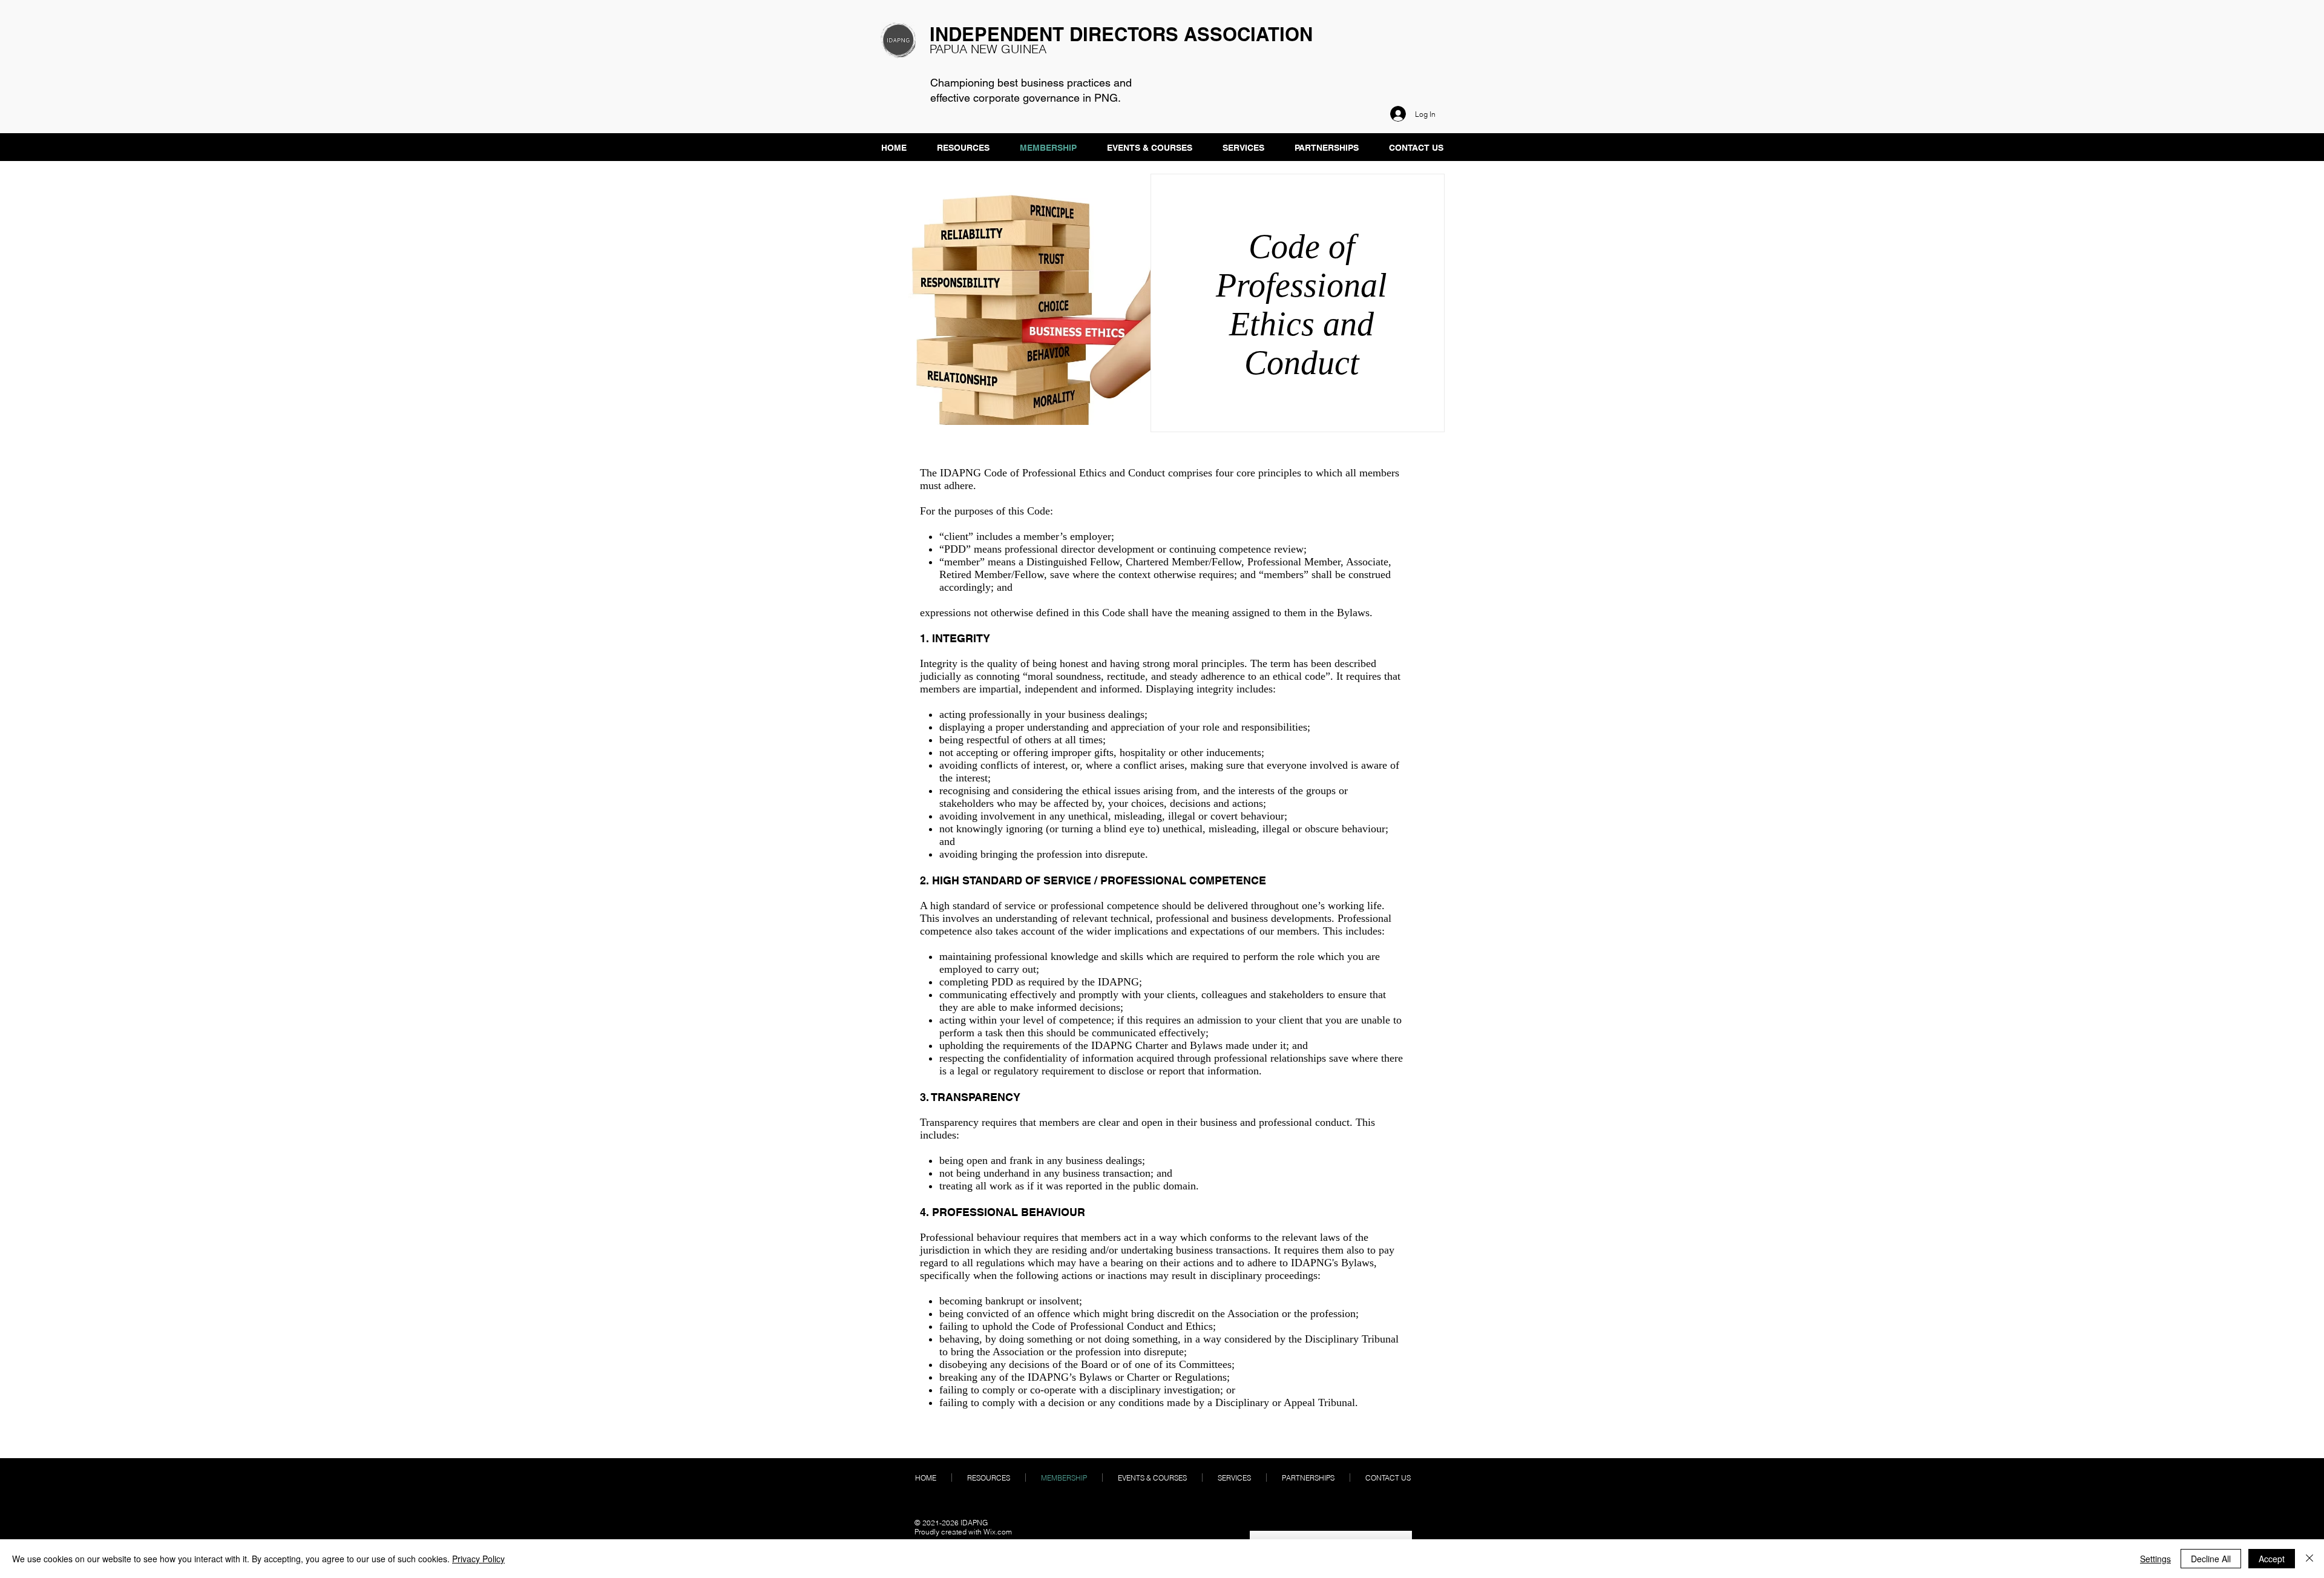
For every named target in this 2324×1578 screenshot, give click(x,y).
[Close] (2309, 1559)
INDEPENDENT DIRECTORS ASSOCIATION (1121, 34)
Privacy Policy (478, 1559)
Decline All (2211, 1559)
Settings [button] (2155, 1559)
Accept (2272, 1559)
